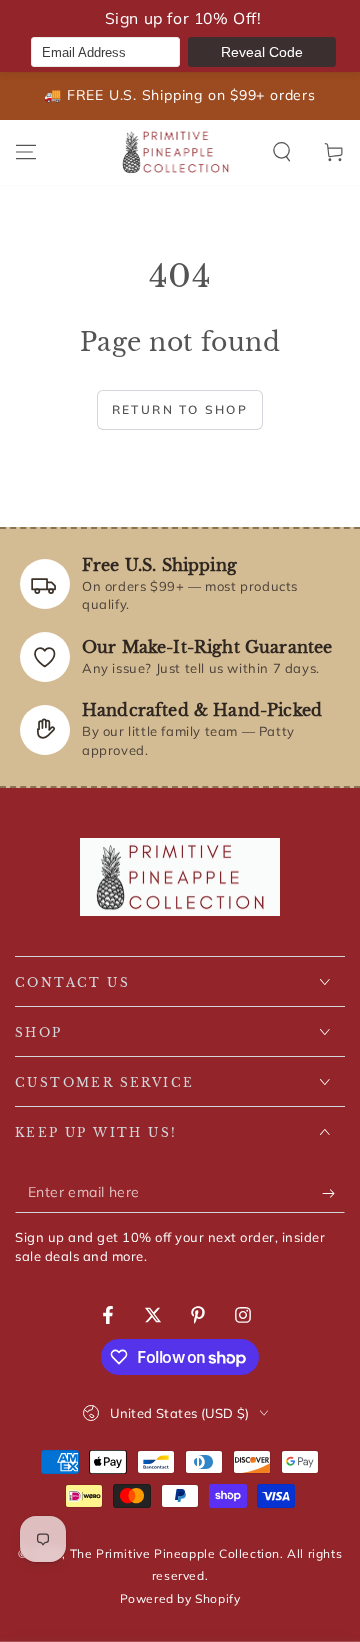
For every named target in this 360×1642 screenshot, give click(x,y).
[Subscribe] (333, 1193)
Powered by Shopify (180, 1598)
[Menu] (26, 152)
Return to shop (180, 409)
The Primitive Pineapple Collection (175, 1553)
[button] (282, 152)
